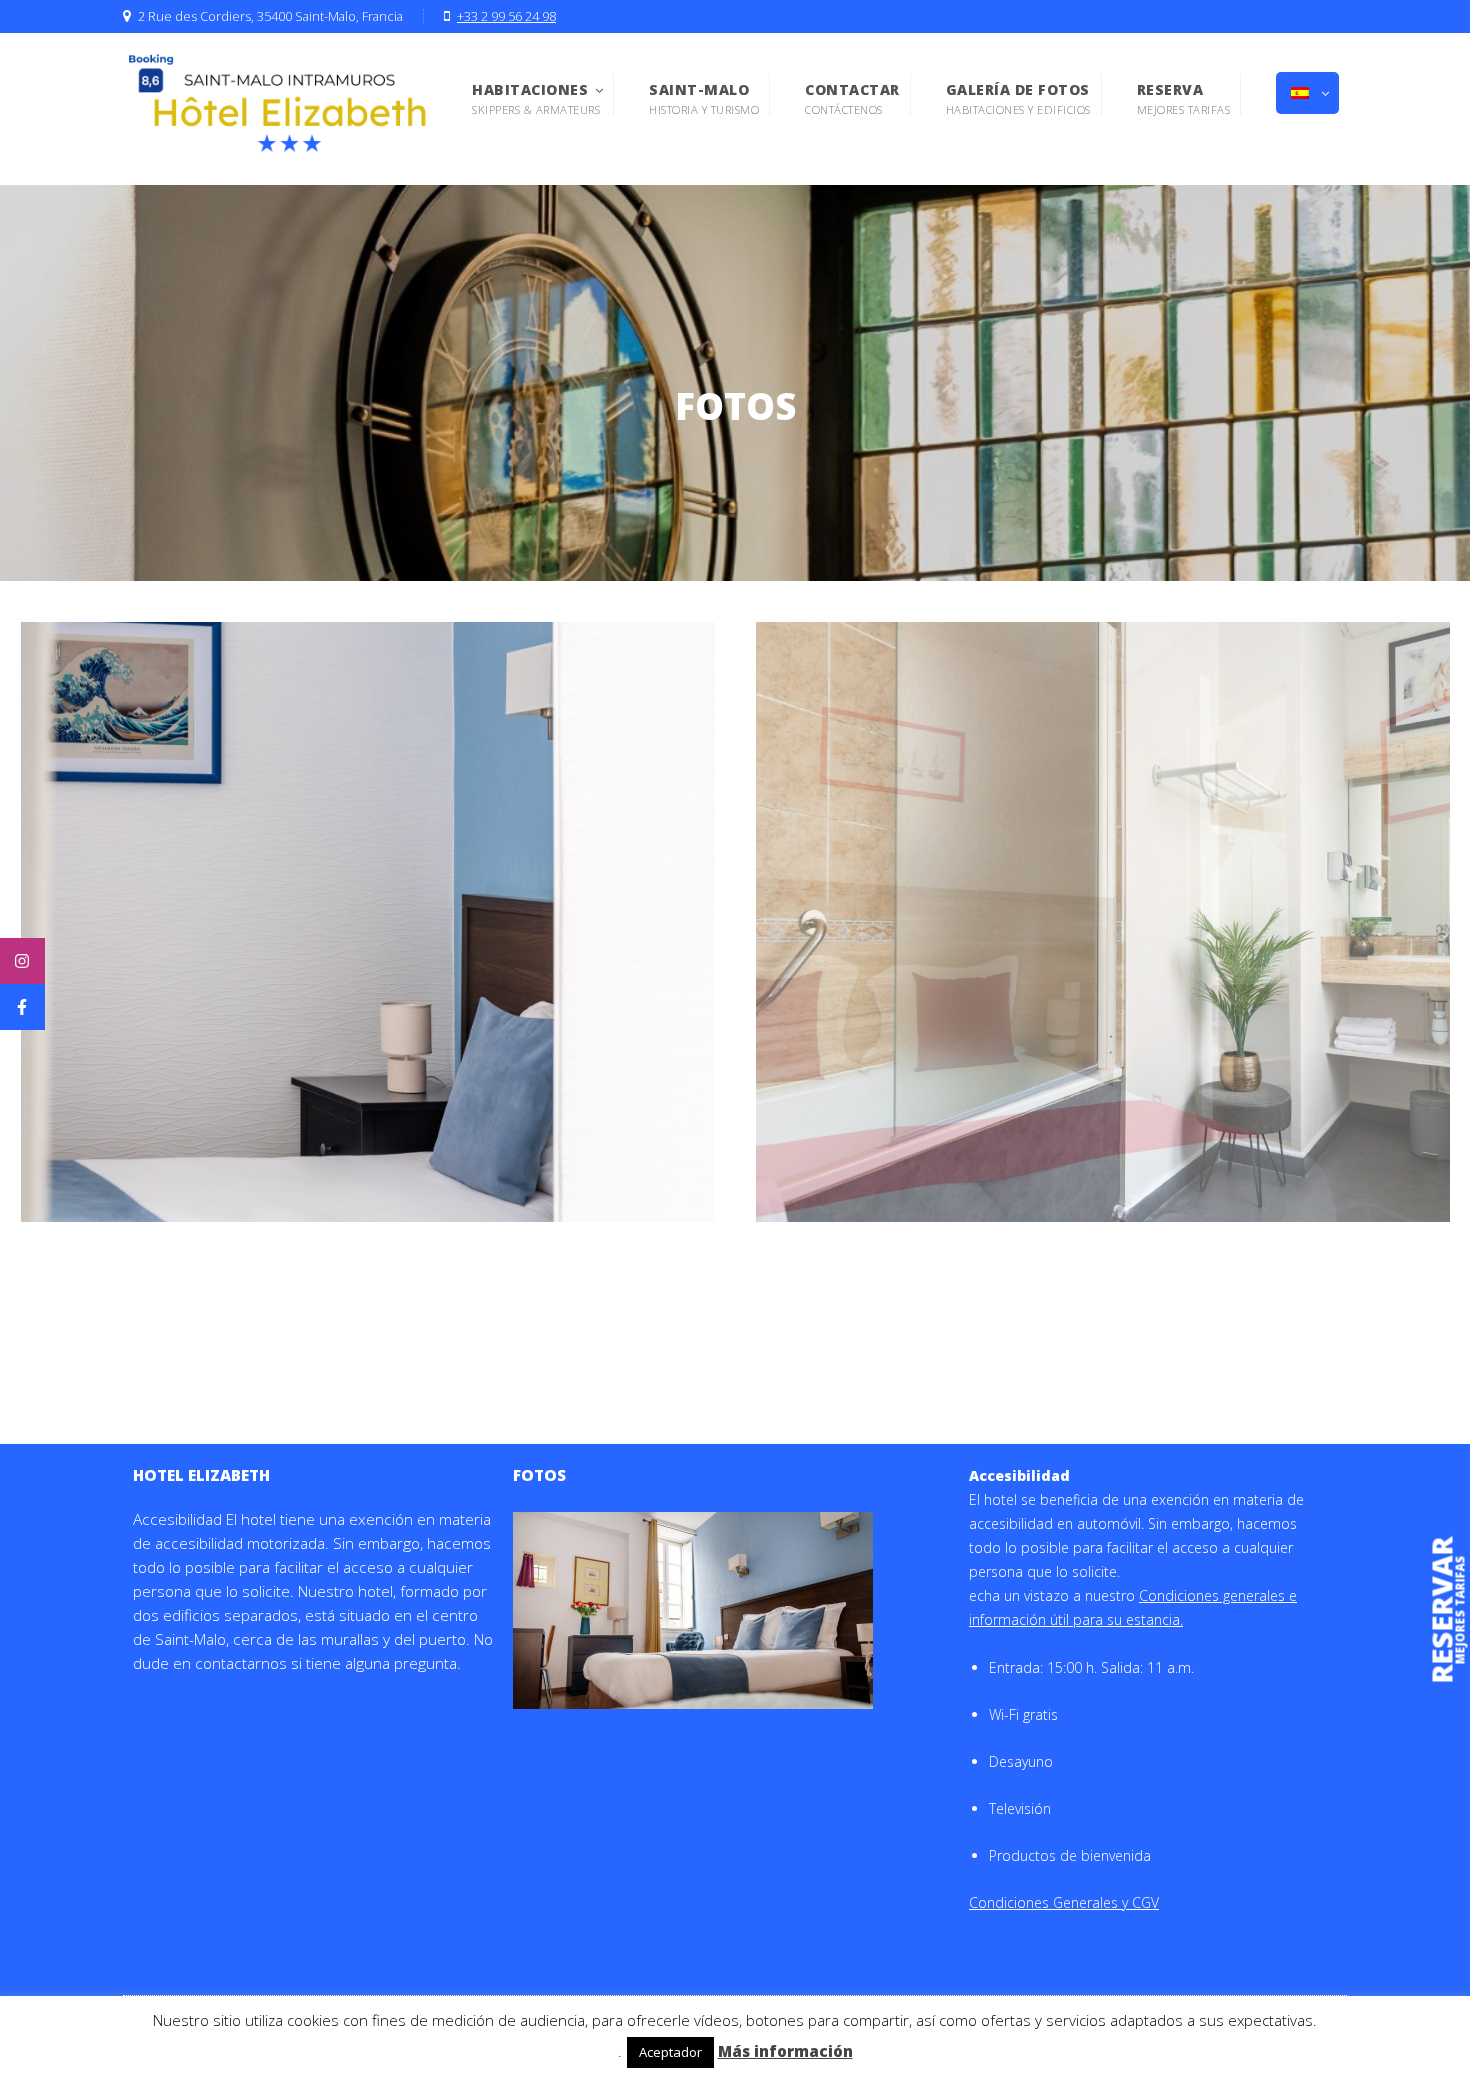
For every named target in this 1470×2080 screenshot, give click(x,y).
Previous (726, 922)
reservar (1442, 1610)
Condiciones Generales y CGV (1064, 1902)
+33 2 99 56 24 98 (506, 16)
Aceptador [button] (670, 2052)
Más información (785, 2051)
